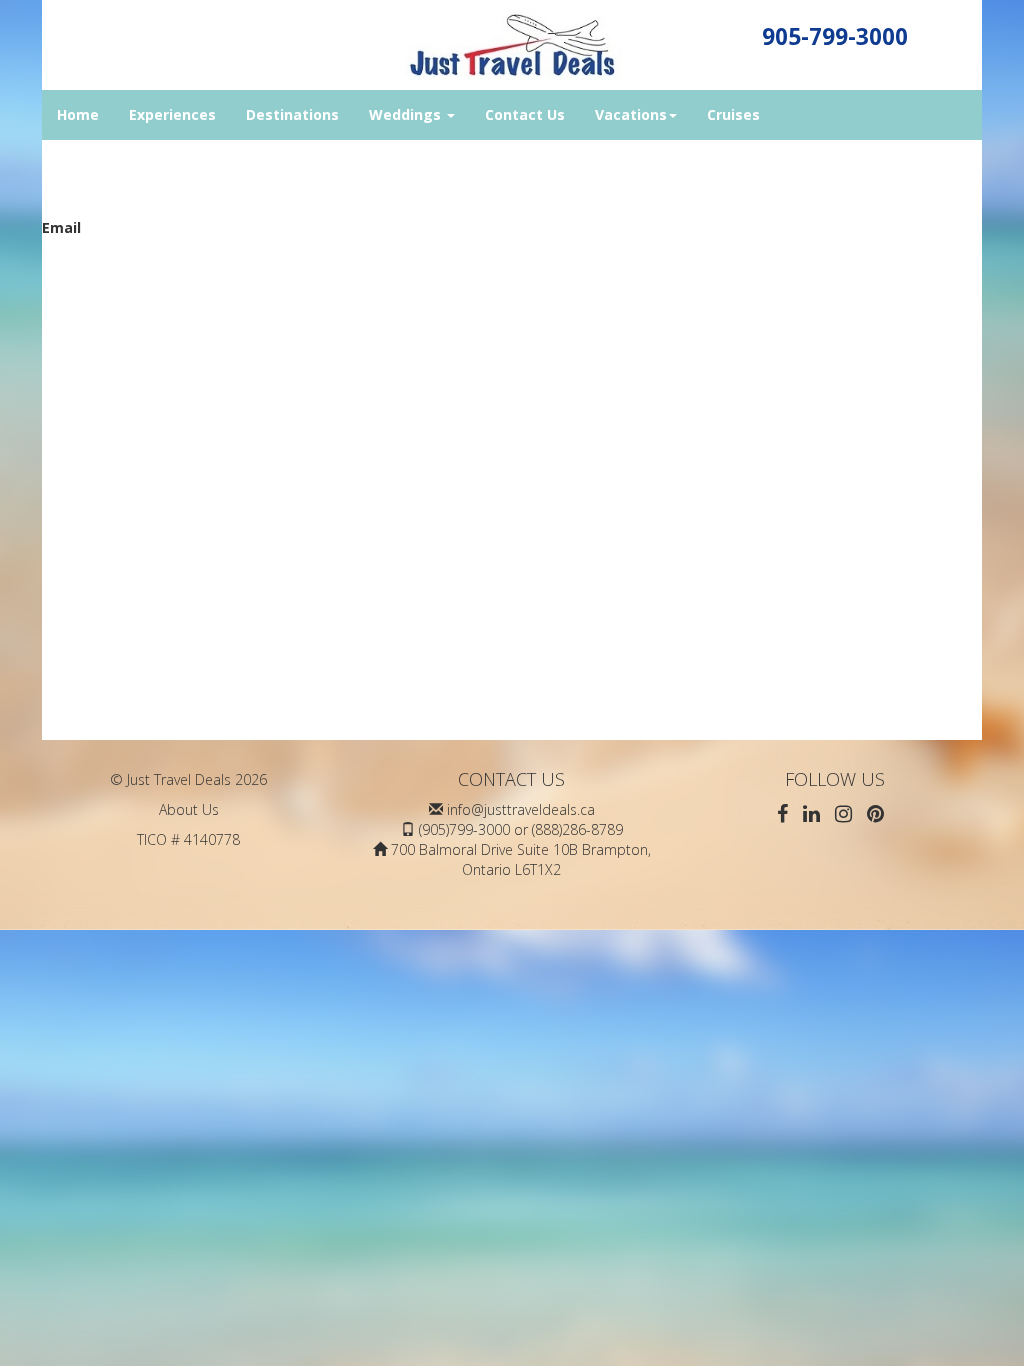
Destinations (292, 114)
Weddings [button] (407, 114)
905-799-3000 (835, 36)
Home (78, 114)
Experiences (172, 114)
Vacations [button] (631, 114)
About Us (189, 809)
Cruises (733, 114)
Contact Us (525, 114)
